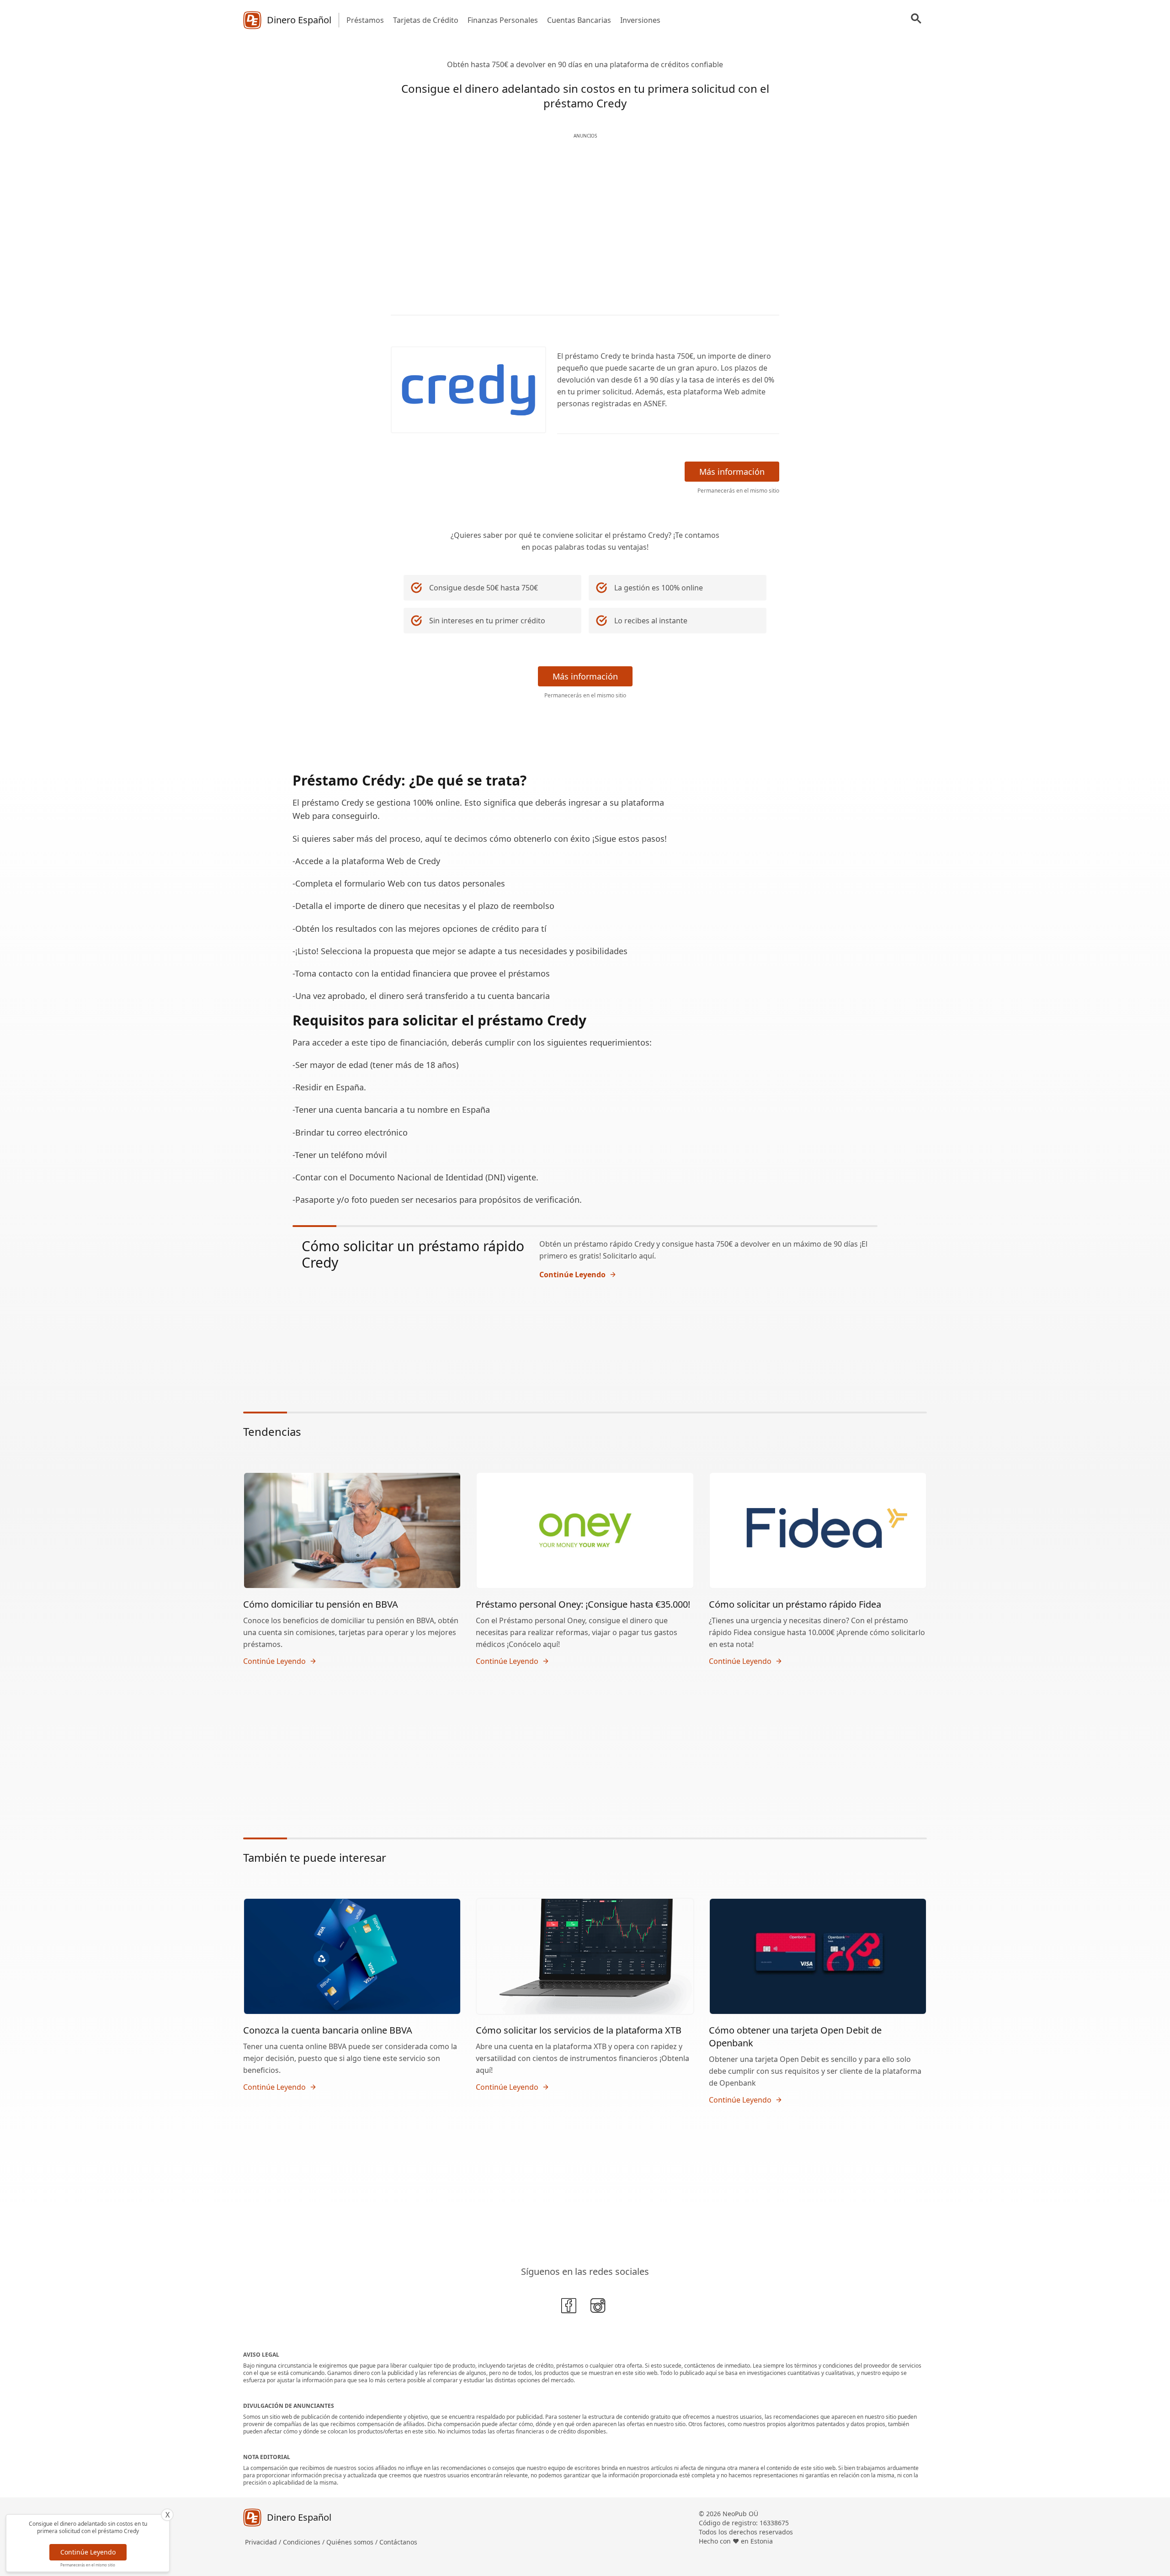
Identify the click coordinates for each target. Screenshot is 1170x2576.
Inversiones (640, 20)
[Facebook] (570, 2307)
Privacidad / (264, 2542)
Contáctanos (398, 2542)
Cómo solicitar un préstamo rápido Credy (413, 1254)
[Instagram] (600, 2307)
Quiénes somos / (353, 2542)
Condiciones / (305, 2542)
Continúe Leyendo (88, 2552)
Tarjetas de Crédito (426, 20)
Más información (732, 472)
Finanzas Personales (503, 20)
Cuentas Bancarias (579, 20)
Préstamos (365, 20)
